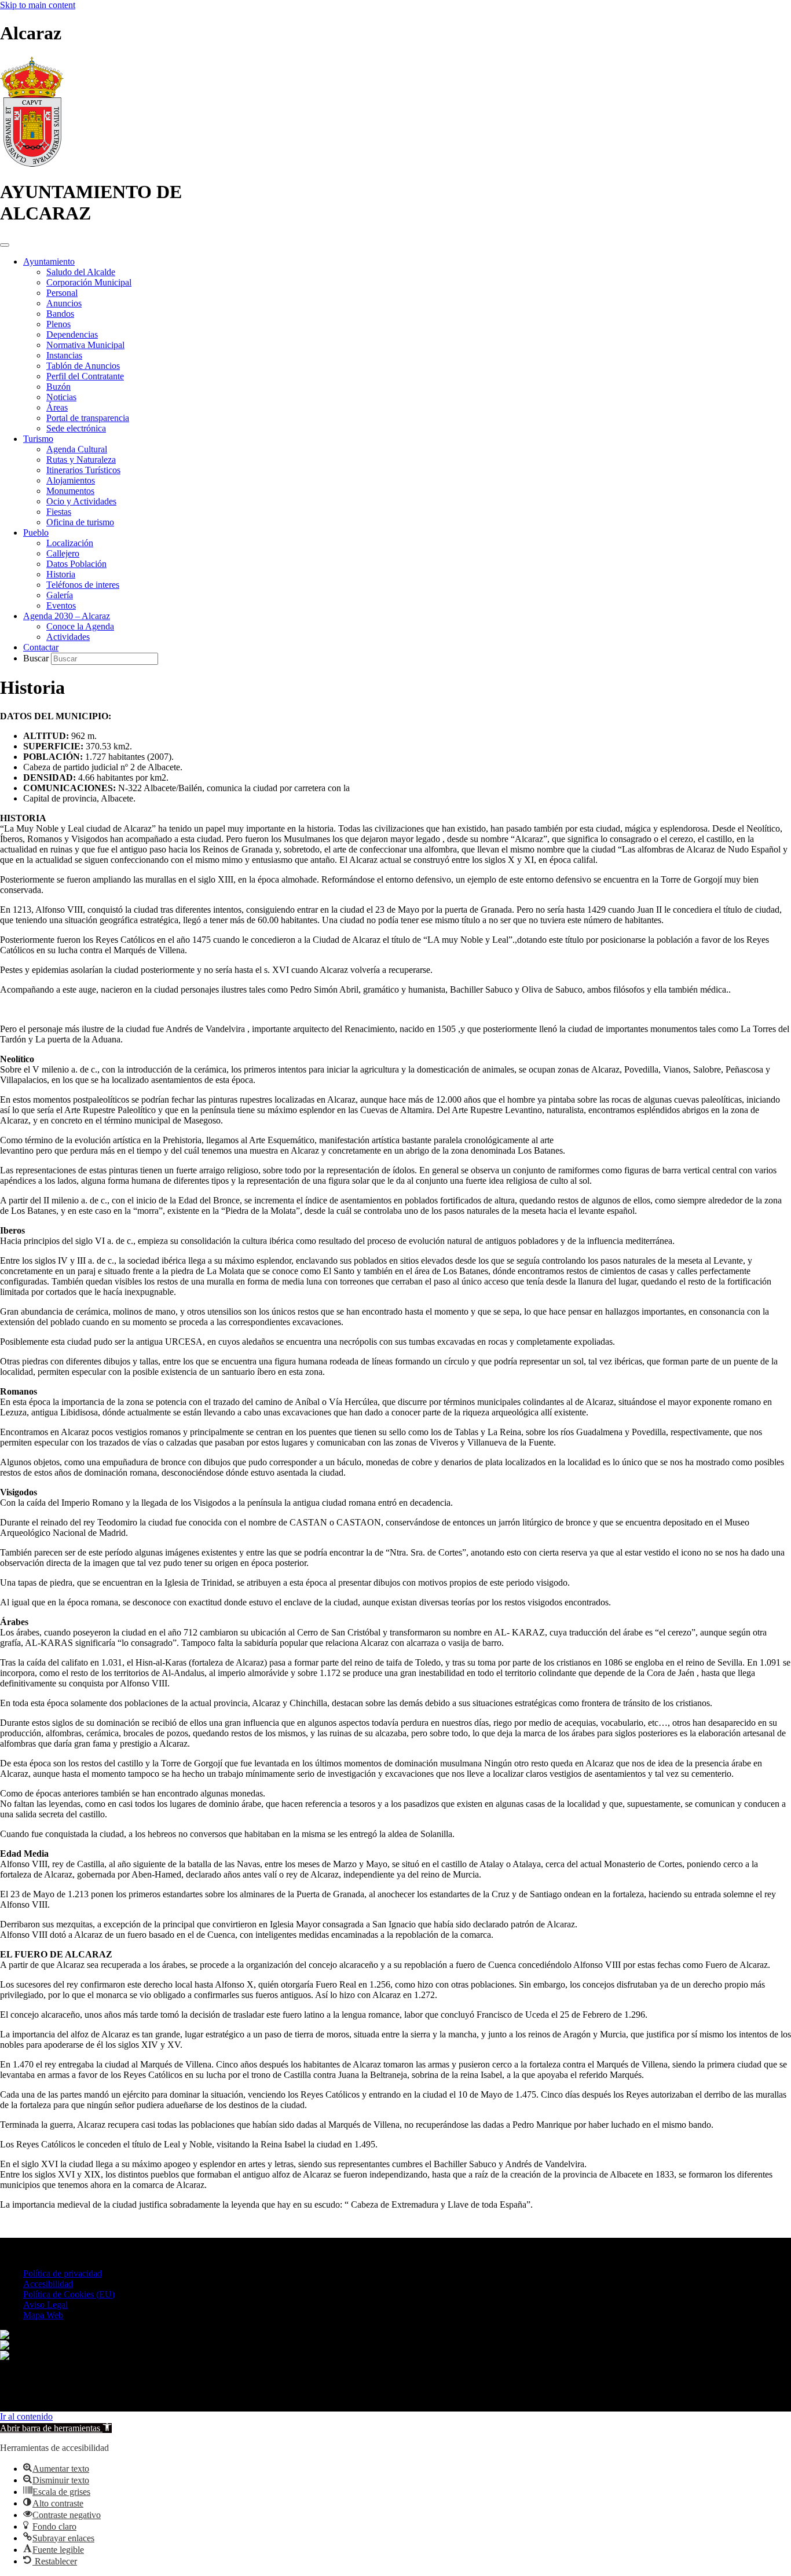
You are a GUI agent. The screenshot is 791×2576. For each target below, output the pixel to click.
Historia (61, 574)
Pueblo (36, 533)
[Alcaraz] (32, 164)
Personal (62, 293)
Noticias (61, 397)
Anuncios (64, 303)
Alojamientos (71, 480)
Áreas (57, 407)
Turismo (38, 439)
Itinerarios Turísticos (83, 470)
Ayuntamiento (49, 261)
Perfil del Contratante (85, 376)
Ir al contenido (26, 2416)
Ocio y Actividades (81, 501)
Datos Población (76, 564)
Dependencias (72, 334)
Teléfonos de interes (83, 585)
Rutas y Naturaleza (81, 460)
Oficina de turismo (80, 522)
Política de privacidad (63, 2273)
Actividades (68, 637)
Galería (60, 595)
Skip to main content (38, 5)
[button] (56, 2428)
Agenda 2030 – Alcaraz (67, 616)
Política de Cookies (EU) (69, 2294)
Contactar (41, 647)
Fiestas (59, 512)
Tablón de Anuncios (83, 366)
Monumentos (70, 491)
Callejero (63, 553)
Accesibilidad (48, 2284)
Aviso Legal (45, 2305)
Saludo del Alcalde (81, 272)
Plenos (58, 324)
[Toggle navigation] (5, 245)
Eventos (61, 605)
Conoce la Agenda (80, 626)
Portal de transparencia (88, 418)
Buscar (37, 658)
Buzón (58, 387)
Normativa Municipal (85, 345)
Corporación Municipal (89, 282)
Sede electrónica (76, 428)
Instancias (64, 355)
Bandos (60, 314)
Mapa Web (43, 2315)
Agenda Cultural (77, 449)
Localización (70, 543)
